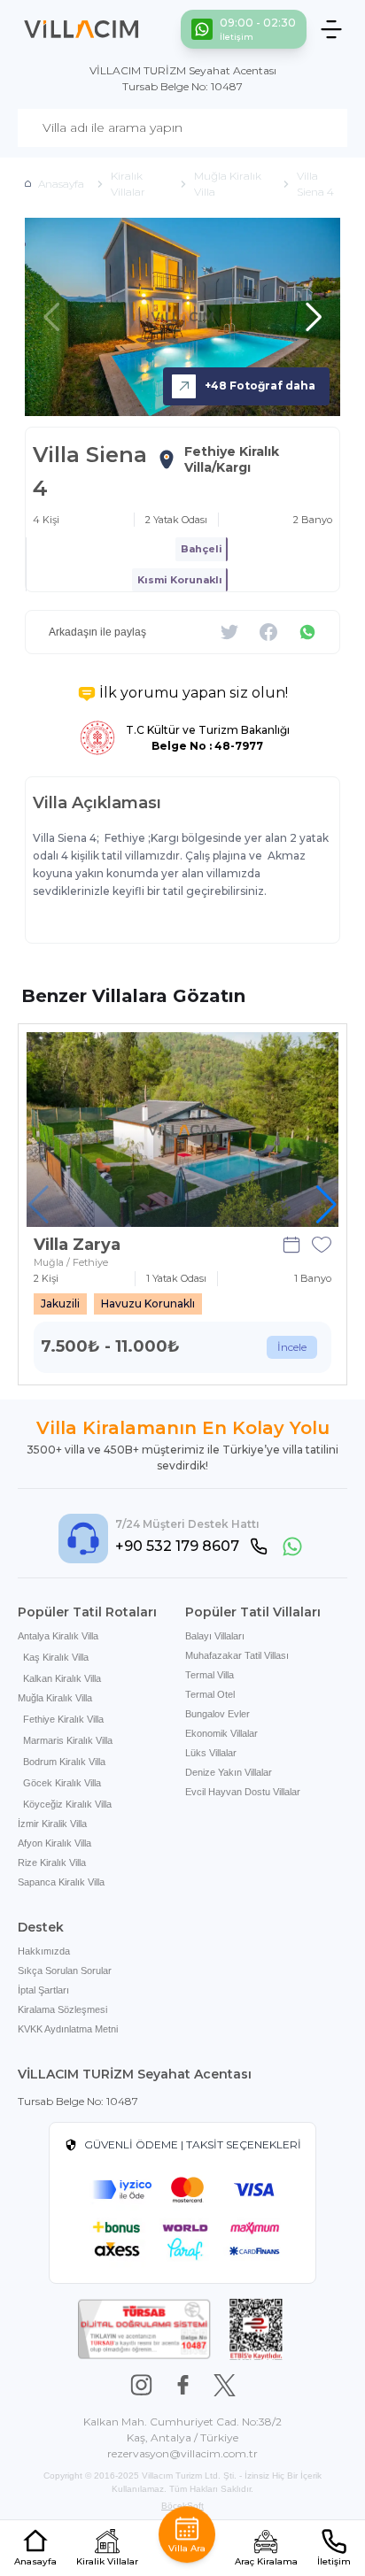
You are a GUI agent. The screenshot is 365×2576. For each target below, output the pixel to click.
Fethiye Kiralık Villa (63, 1719)
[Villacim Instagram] (141, 2385)
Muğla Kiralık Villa (55, 1698)
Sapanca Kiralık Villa (61, 1882)
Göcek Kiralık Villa (62, 1783)
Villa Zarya (77, 1245)
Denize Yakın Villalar (229, 1772)
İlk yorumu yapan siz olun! (194, 693)
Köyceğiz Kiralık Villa (67, 1804)
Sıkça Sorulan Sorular (65, 1971)
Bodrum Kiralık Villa (64, 1762)
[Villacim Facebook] (183, 2385)
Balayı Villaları (215, 1636)
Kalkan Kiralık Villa (62, 1678)
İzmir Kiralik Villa (52, 1824)
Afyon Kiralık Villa (54, 1843)
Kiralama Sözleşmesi (62, 2009)
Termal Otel (210, 1694)
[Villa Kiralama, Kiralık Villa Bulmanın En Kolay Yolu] (82, 29)
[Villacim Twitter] (225, 2385)
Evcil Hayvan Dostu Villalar (243, 1792)
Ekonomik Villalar (221, 1733)
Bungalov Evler (217, 1714)
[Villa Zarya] (182, 1130)
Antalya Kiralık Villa (58, 1636)
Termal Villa (210, 1675)
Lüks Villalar (211, 1753)
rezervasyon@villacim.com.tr (182, 2453)
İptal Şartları (43, 1990)
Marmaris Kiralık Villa (68, 1740)
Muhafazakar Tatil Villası (237, 1655)
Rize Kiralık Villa (52, 1863)
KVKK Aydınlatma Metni (68, 2029)
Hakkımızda (44, 1951)
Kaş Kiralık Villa (56, 1657)
